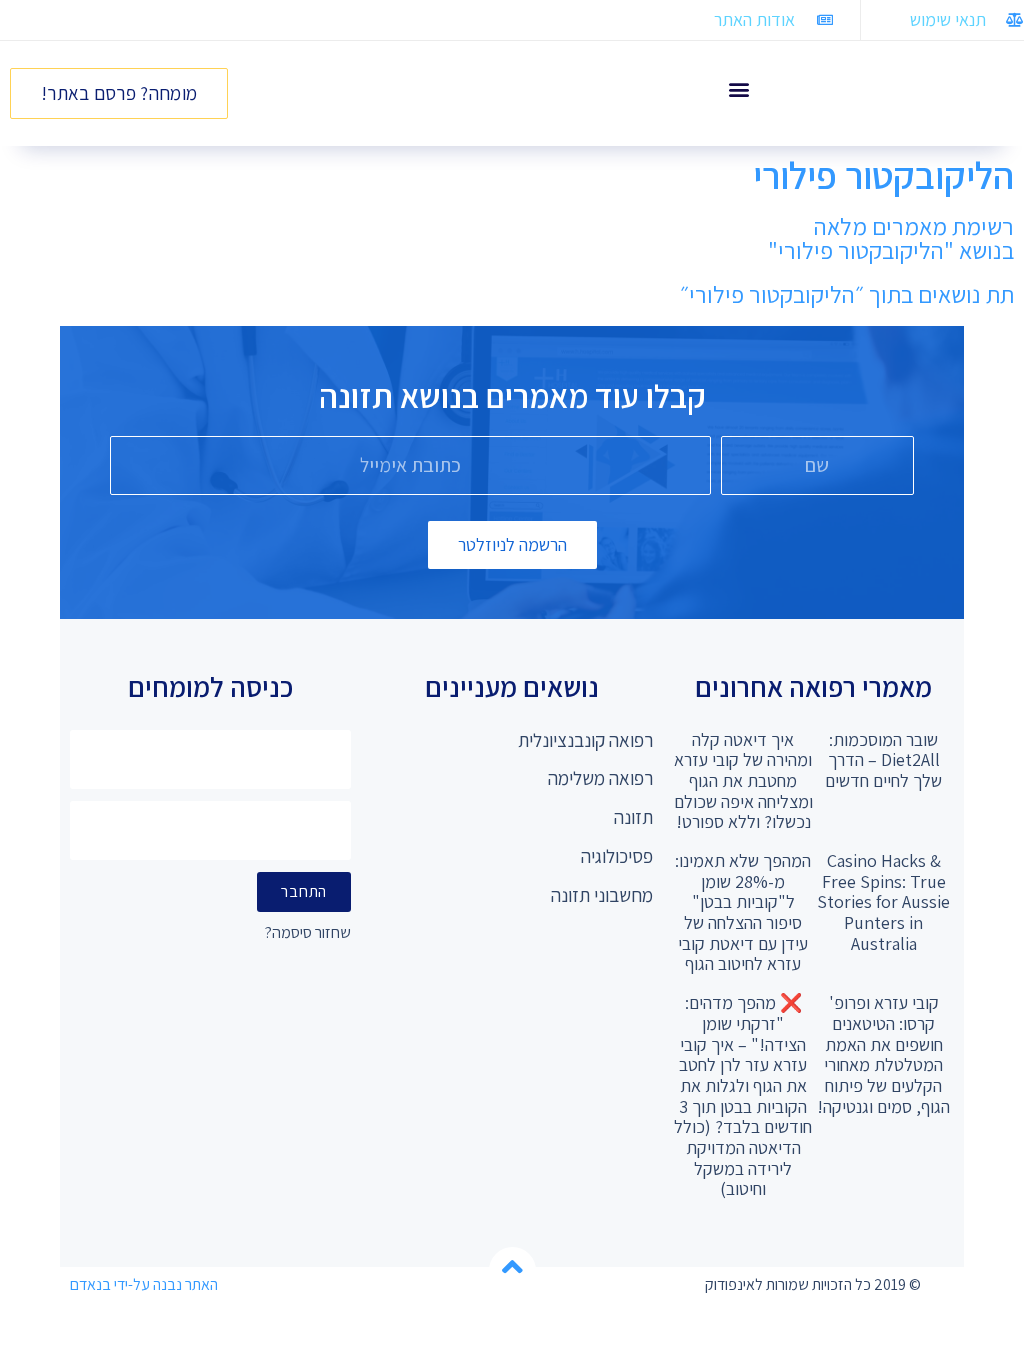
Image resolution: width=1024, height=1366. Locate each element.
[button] (738, 88)
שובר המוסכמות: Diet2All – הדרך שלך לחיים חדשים (883, 760)
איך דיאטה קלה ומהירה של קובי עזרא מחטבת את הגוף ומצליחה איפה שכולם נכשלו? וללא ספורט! (743, 781)
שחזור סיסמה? (308, 933)
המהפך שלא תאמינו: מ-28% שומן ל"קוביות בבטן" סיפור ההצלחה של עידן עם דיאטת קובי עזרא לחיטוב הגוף (743, 912)
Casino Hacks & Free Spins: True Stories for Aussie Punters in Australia (883, 902)
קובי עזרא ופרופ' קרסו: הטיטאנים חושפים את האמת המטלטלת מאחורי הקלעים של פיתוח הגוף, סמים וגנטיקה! (883, 1054)
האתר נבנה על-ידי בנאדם (144, 1284)
